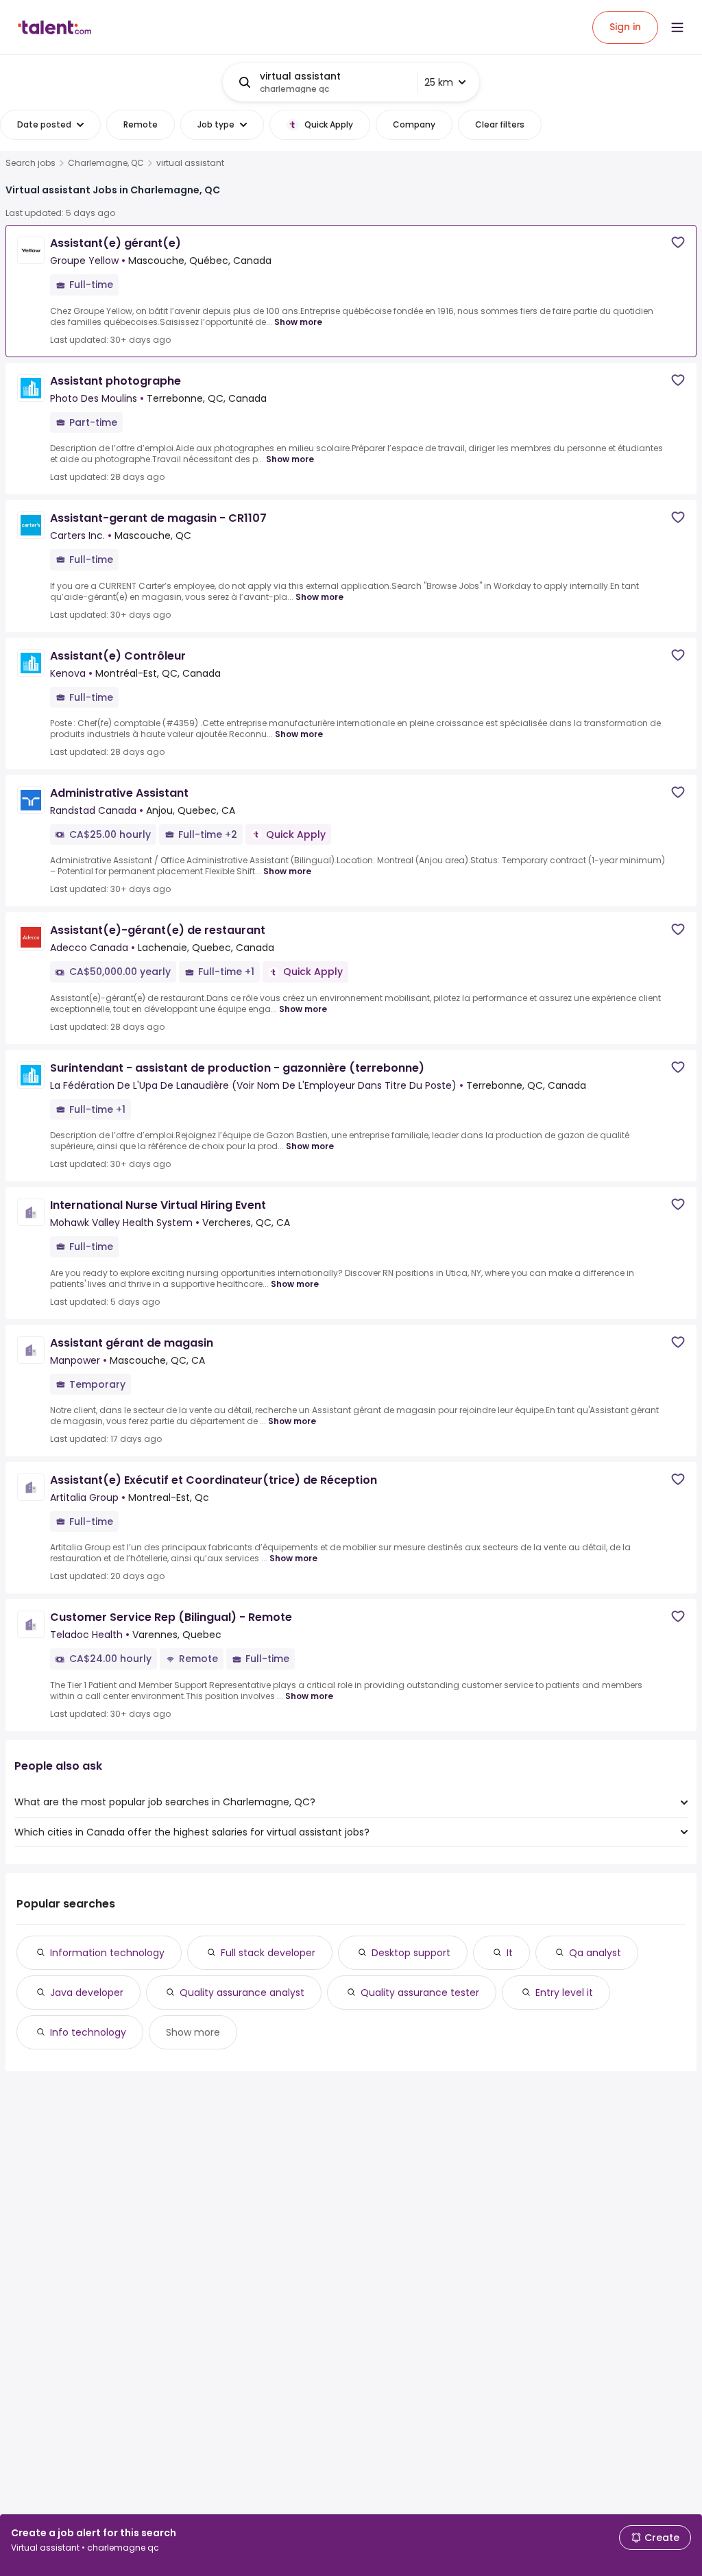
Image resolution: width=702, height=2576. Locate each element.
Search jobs (31, 163)
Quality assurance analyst (242, 1993)
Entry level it (564, 1993)
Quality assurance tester (420, 1993)
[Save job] (678, 242)
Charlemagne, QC (106, 163)
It (510, 1953)
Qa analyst (595, 1953)
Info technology (88, 2032)
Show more (298, 322)
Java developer (87, 1993)
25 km (439, 82)
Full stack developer (268, 1953)
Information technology (107, 1953)
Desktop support (411, 1953)
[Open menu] (677, 27)
